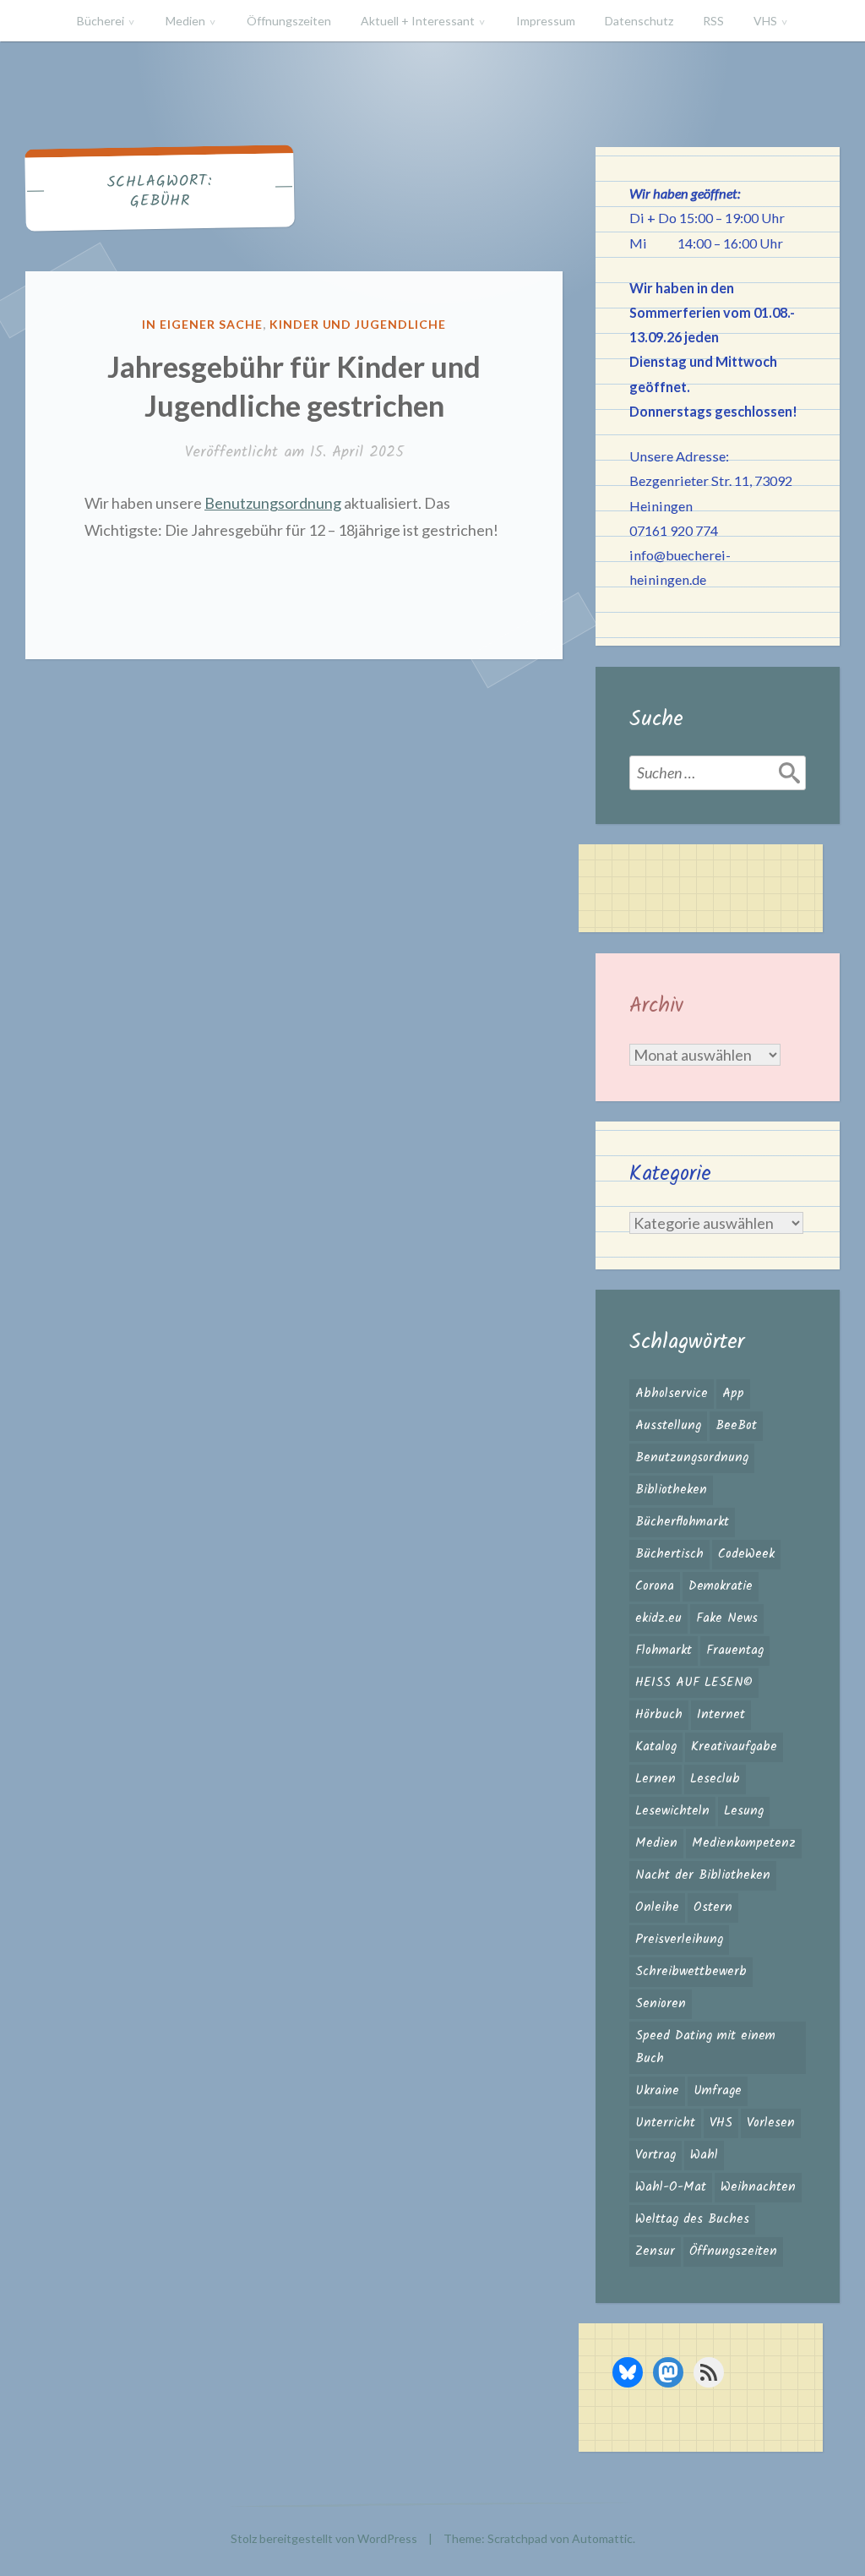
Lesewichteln (672, 1811)
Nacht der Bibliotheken (703, 1875)
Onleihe (657, 1907)
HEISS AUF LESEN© (694, 1683)
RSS (713, 21)
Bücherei (101, 21)
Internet (721, 1715)
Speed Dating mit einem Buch (705, 2047)
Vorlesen (771, 2123)
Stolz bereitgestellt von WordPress (324, 2538)
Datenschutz (639, 21)
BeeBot (736, 1426)
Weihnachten (758, 2187)
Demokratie (721, 1586)
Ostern (713, 1907)
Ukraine (657, 2091)
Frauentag (735, 1651)
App (733, 1394)
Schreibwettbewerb (691, 1972)
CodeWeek (746, 1554)
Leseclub (715, 1779)
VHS (765, 21)
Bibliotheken (671, 1490)
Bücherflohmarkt (682, 1522)
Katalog (656, 1747)
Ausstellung (668, 1426)
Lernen (656, 1779)
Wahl (704, 2155)
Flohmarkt (664, 1651)
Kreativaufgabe (734, 1747)
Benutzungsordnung (273, 503)
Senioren (661, 2004)
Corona (655, 1586)
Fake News (727, 1618)
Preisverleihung (679, 1940)
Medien (185, 21)
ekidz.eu (658, 1618)
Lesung (744, 1811)
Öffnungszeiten (289, 21)
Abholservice (672, 1394)
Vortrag (656, 2155)
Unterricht (665, 2123)
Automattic (602, 2538)
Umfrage (718, 2091)
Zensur (655, 2251)
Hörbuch (659, 1715)
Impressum (546, 21)
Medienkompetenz (744, 1843)
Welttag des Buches (692, 2219)
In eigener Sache (202, 324)
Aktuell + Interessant (418, 21)
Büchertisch (669, 1554)
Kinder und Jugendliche (358, 324)
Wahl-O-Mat (671, 2187)
